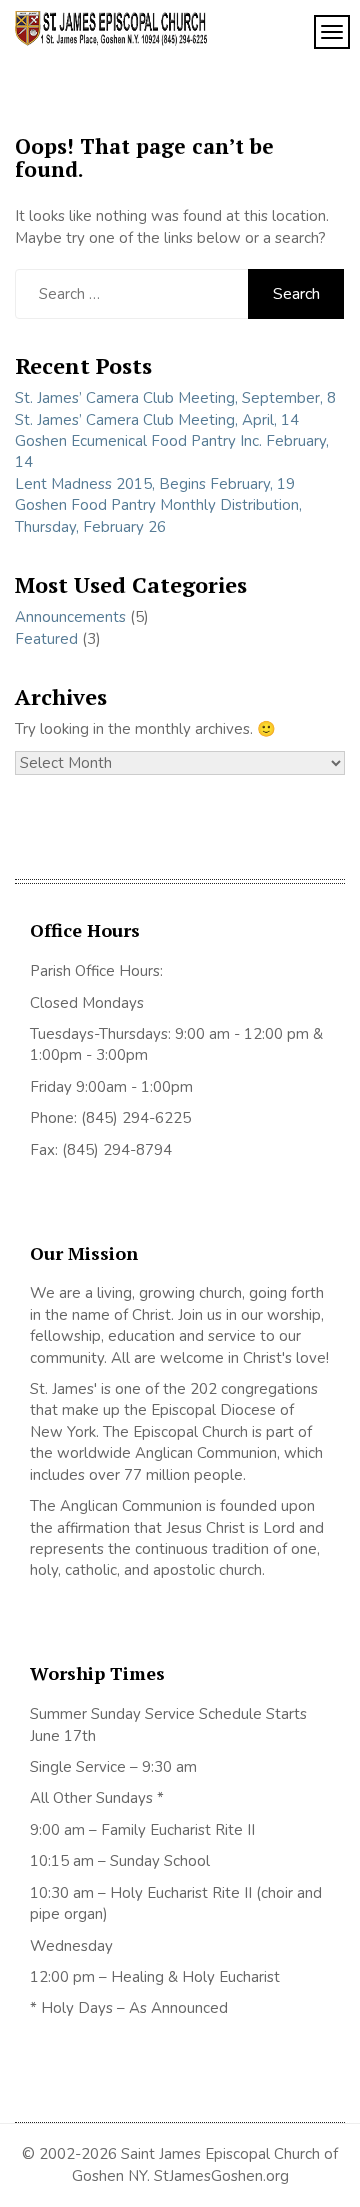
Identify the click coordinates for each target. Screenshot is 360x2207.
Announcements (70, 617)
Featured (46, 639)
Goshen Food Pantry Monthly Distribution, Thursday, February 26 (158, 515)
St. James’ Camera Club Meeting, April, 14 (157, 420)
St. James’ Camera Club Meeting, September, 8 (175, 398)
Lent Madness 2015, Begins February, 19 (155, 484)
